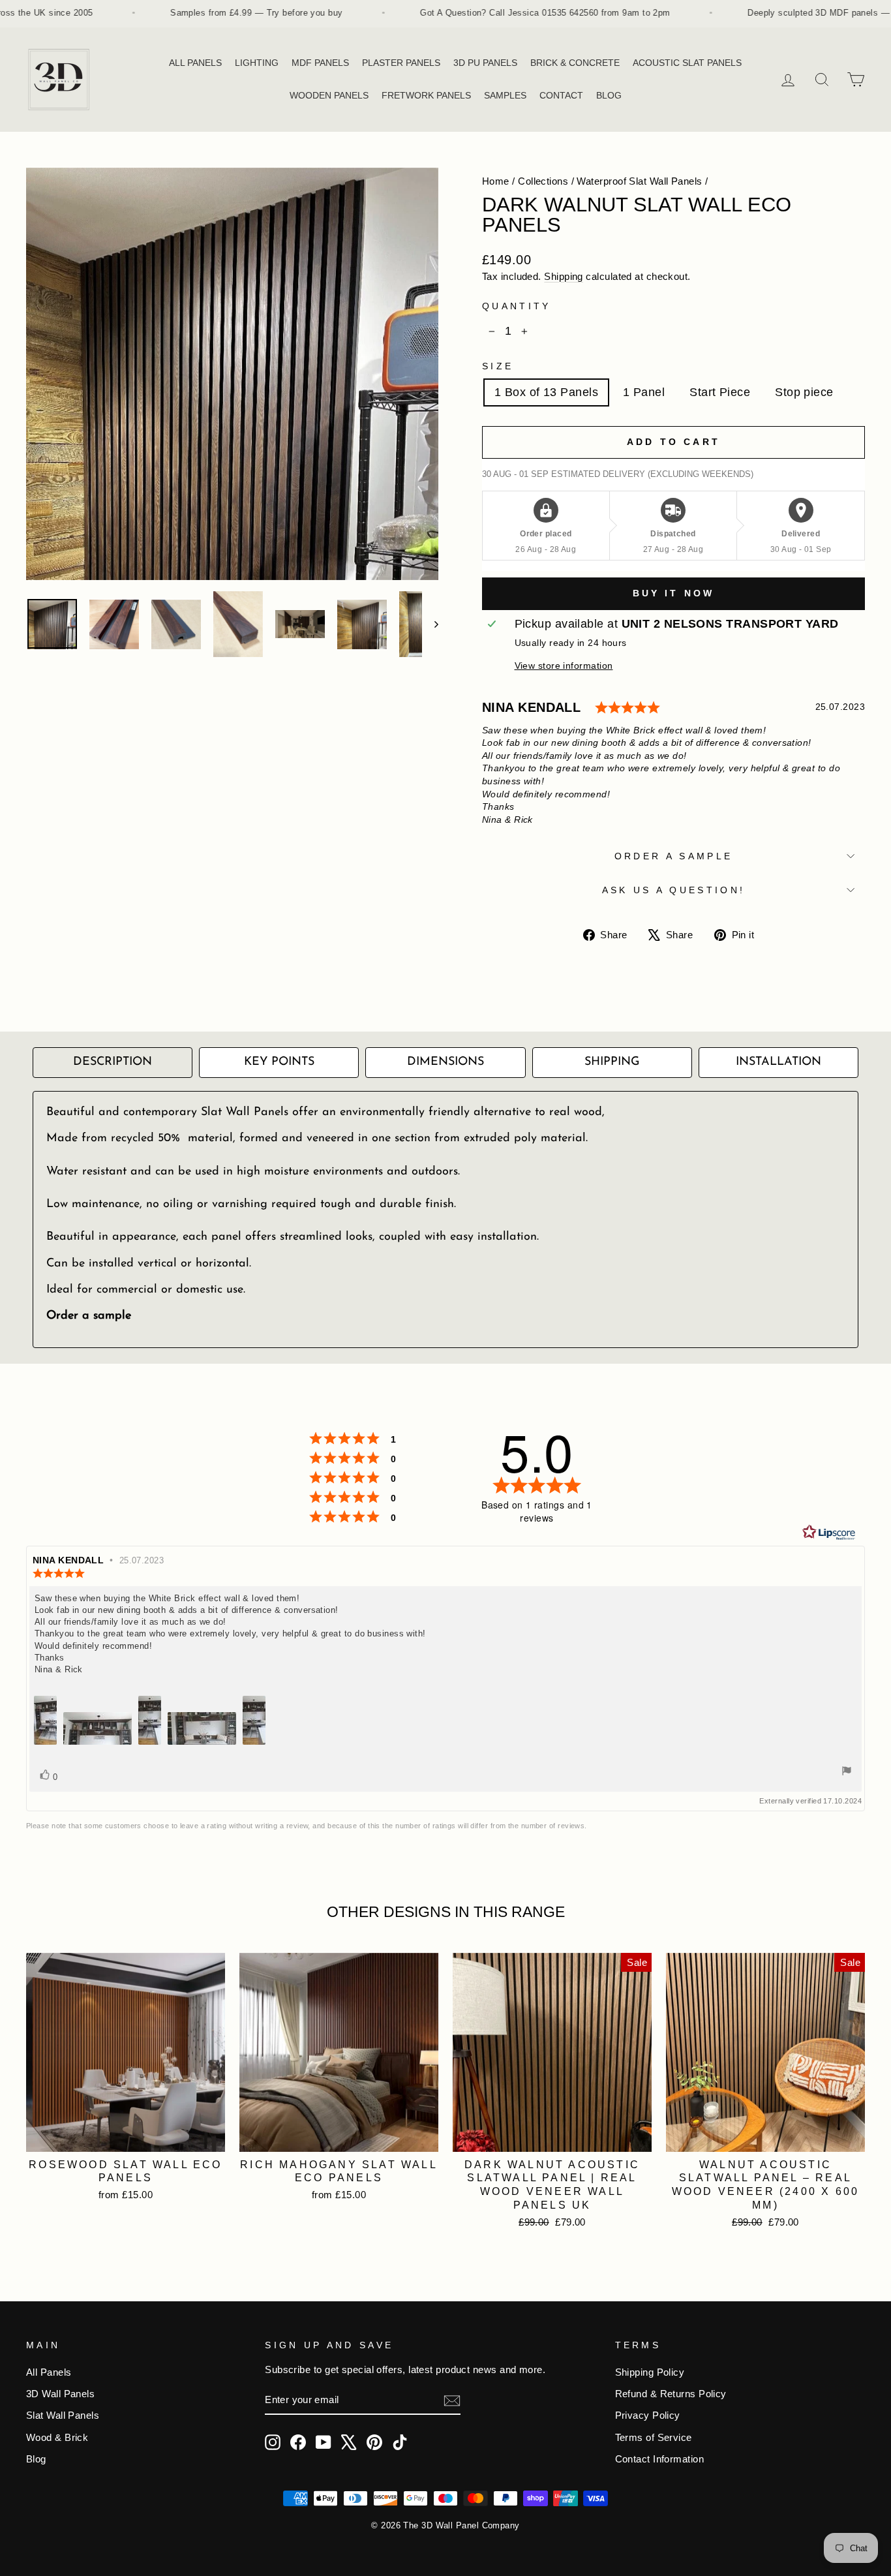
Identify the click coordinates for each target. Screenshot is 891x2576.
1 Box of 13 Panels (546, 392)
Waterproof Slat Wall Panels (639, 181)
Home (496, 181)
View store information (564, 666)
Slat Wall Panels (63, 2415)
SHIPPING (612, 1062)
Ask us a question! (674, 890)
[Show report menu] (847, 1772)
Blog (36, 2459)
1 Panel (644, 392)
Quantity (517, 306)
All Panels (49, 2372)
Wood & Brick (57, 2437)
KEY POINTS (279, 1062)
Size (498, 366)
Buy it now (674, 593)
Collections (543, 181)
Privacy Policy (648, 2415)
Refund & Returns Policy (671, 2394)
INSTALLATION (778, 1062)
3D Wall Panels (60, 2394)
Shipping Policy (650, 2372)
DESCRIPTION (113, 1062)
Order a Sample (673, 856)
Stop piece (804, 392)
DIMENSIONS (445, 1062)
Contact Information (660, 2459)
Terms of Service (654, 2437)
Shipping (564, 276)
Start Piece (720, 392)
